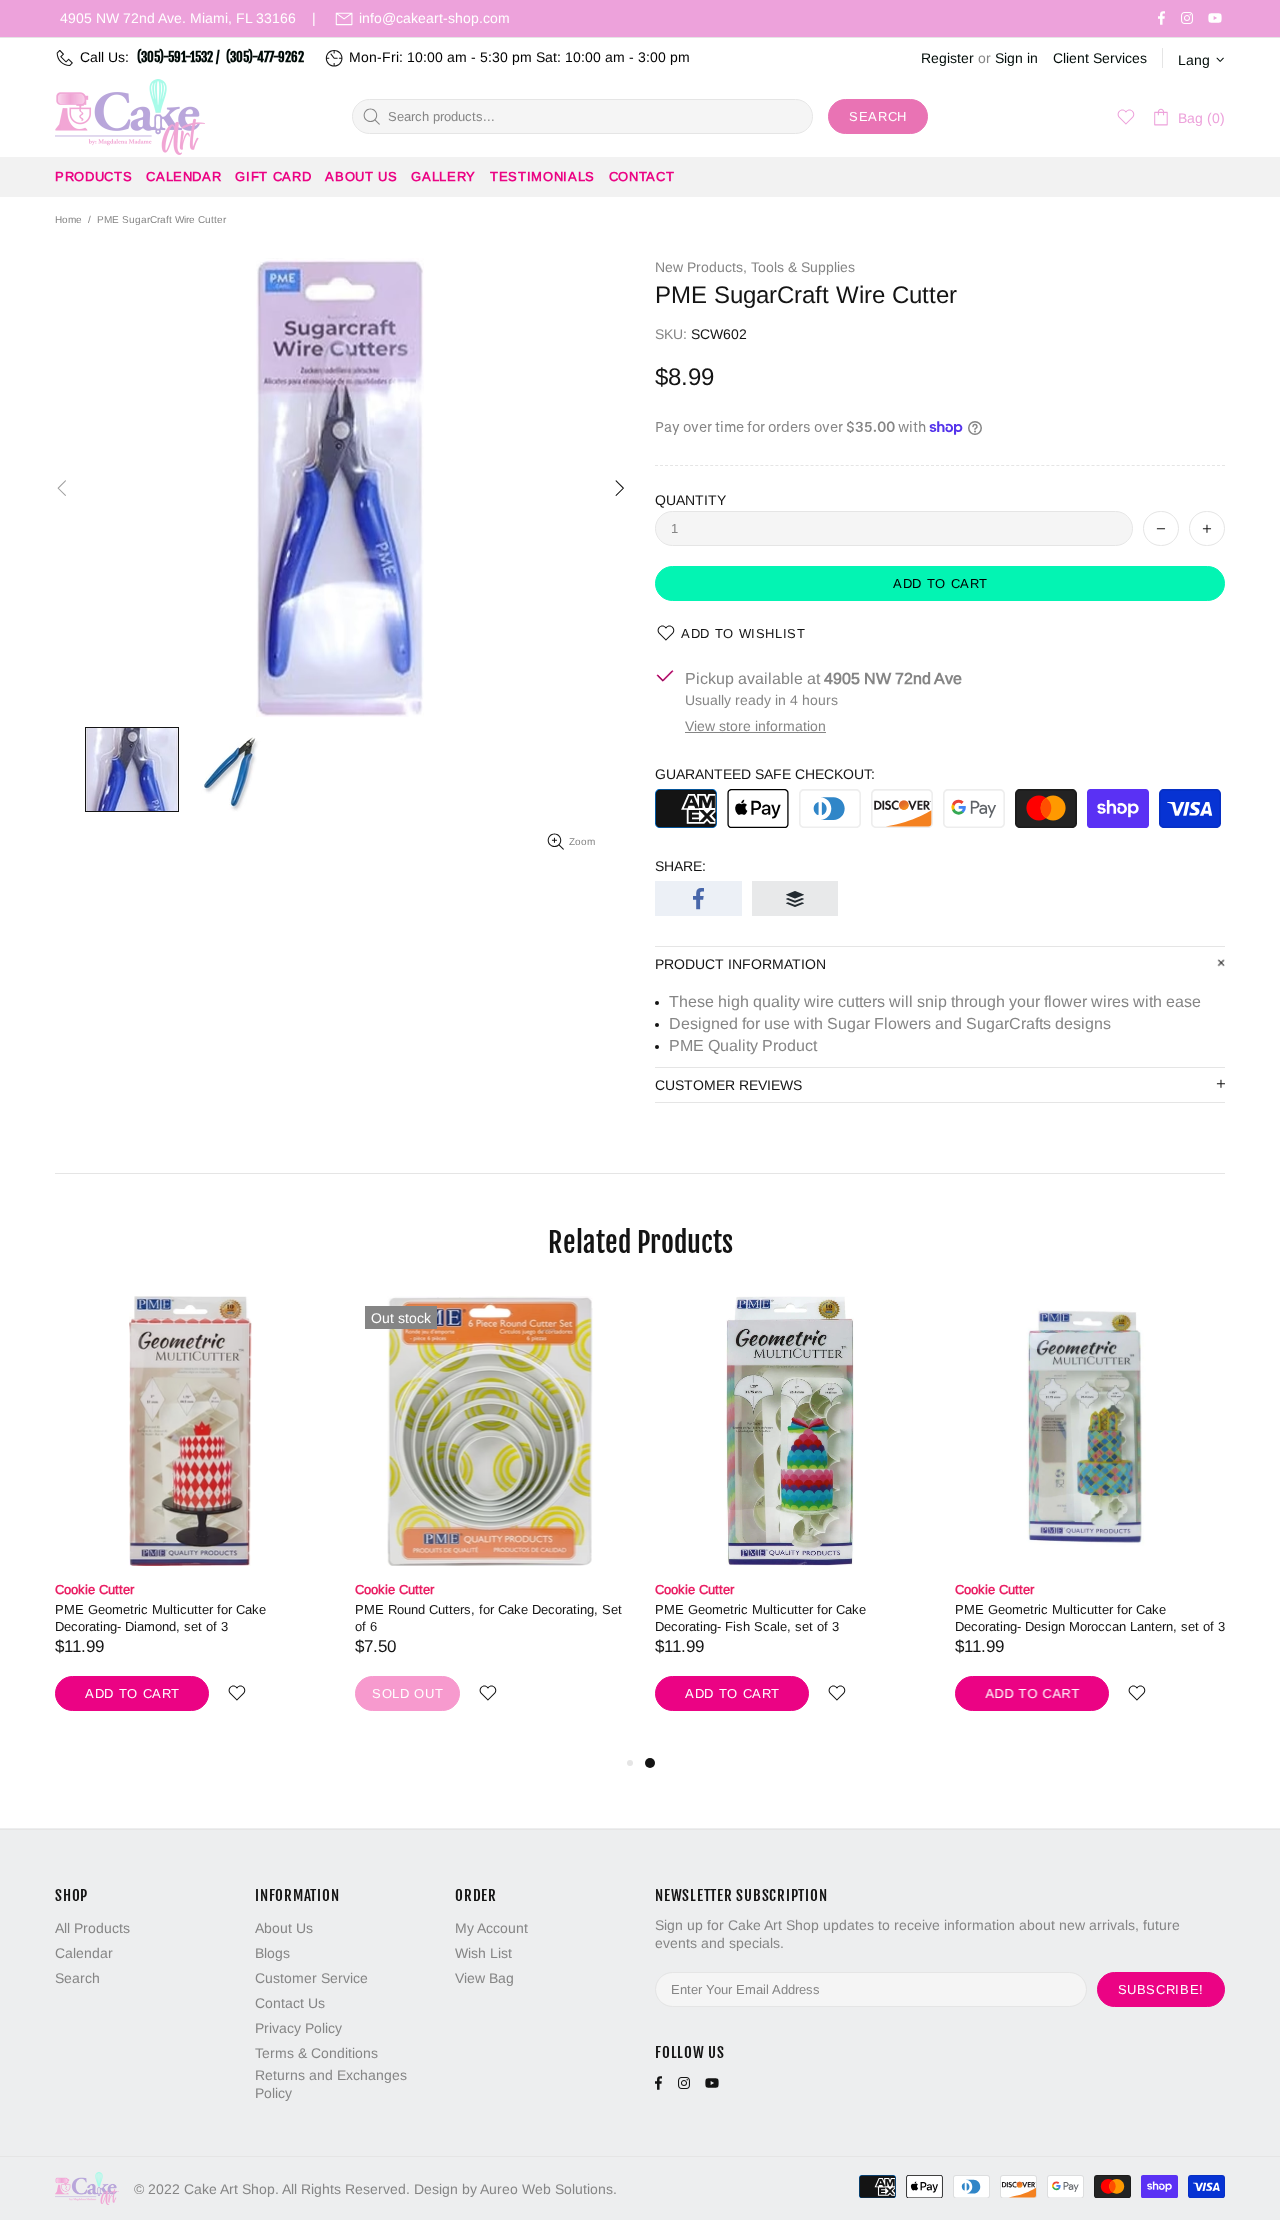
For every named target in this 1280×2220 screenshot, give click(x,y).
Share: (680, 866)
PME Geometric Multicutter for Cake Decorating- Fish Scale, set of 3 (760, 1618)
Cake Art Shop (130, 117)
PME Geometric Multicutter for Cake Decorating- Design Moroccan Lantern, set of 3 (1090, 1618)
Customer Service (311, 1978)
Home (68, 219)
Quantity (690, 500)
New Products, (701, 267)
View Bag (484, 1978)
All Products (92, 1928)
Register (947, 58)
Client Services (1100, 58)
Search (878, 116)
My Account (491, 1928)
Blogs (272, 1953)
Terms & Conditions (316, 2053)
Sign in (1016, 58)
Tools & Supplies (803, 267)
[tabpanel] (790, 1523)
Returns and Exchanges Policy (331, 2084)
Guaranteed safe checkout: (765, 774)
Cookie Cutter (94, 1589)
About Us (284, 1928)
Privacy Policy (298, 2028)
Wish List (483, 1953)
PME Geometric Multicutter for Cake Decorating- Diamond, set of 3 (160, 1618)
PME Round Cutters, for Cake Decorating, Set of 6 (488, 1618)
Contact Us (290, 2003)
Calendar (84, 1953)
